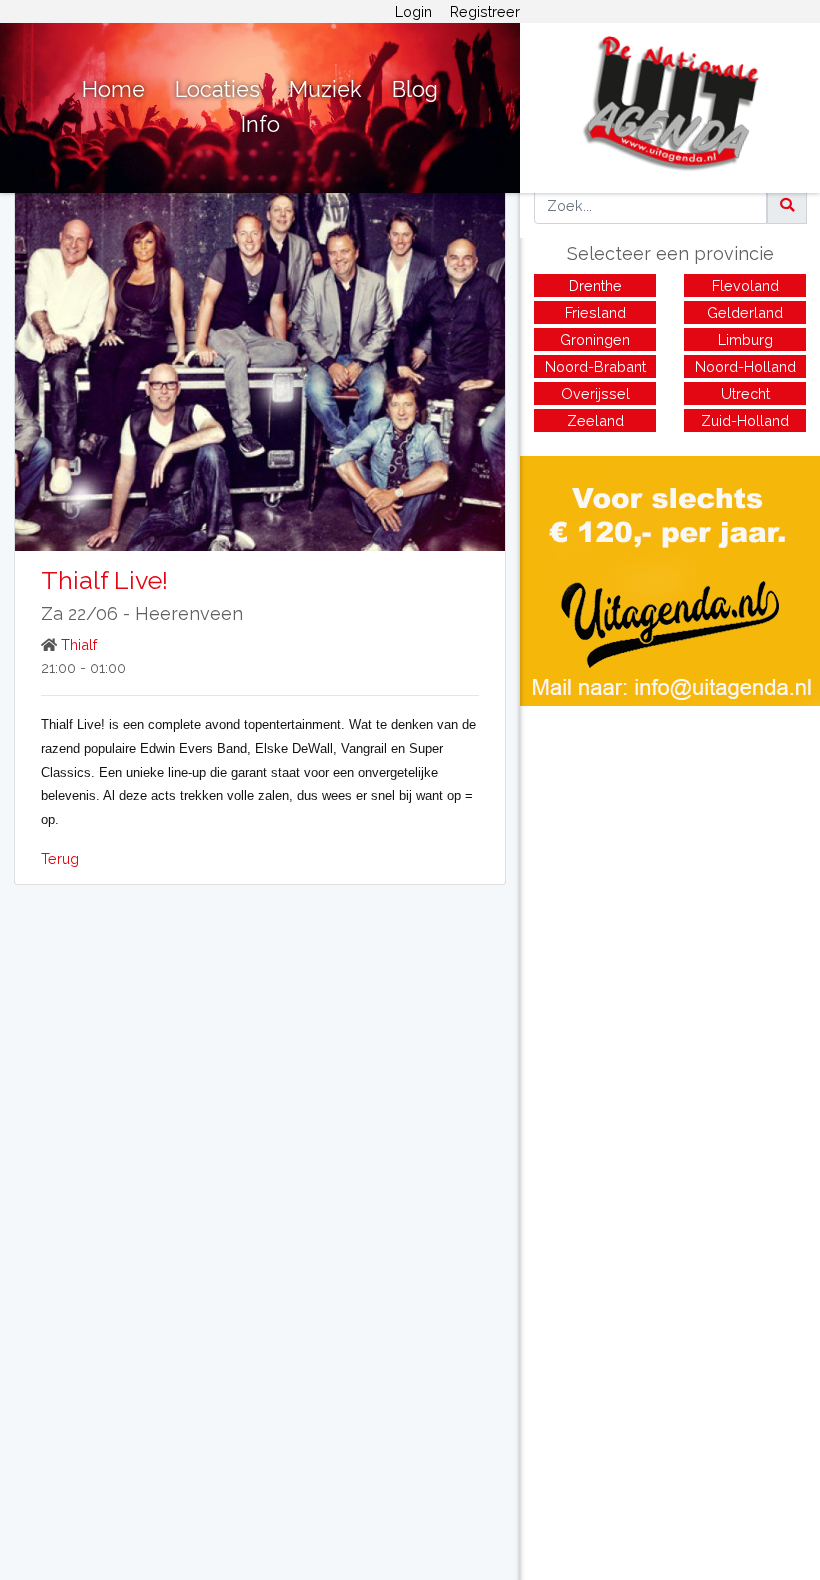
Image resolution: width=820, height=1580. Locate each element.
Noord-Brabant (595, 366)
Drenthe (595, 285)
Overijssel (595, 393)
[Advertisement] (670, 846)
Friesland (595, 312)
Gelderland (745, 312)
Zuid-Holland (745, 420)
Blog (415, 89)
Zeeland (595, 420)
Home (113, 89)
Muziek (325, 89)
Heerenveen (189, 613)
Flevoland (745, 285)
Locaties (217, 89)
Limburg (745, 339)
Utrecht (745, 393)
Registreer (485, 11)
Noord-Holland (745, 366)
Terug (60, 858)
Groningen (595, 339)
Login (413, 11)
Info (260, 124)
